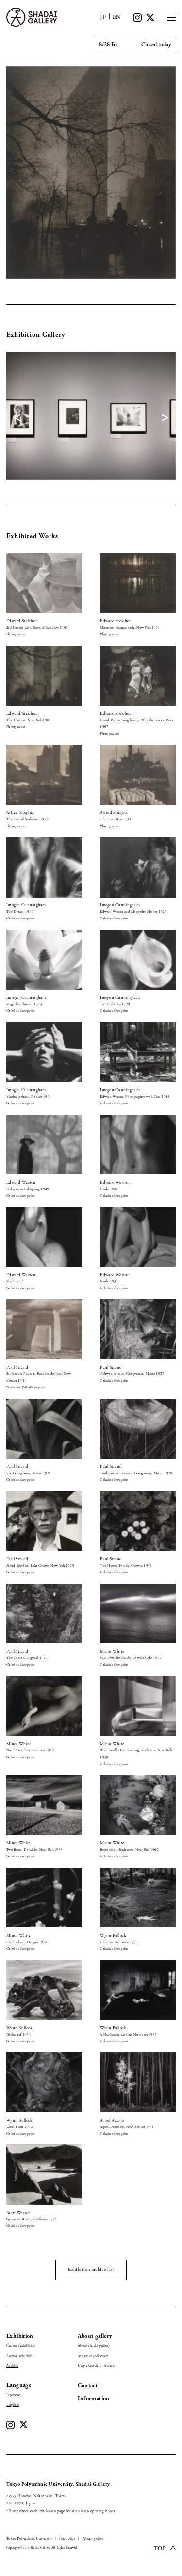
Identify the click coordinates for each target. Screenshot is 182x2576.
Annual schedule (19, 2356)
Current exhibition (21, 2346)
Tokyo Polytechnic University (29, 2539)
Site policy (67, 2539)
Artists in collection (93, 2356)
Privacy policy (93, 2539)
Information (94, 2399)
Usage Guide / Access (96, 2366)
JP (103, 17)
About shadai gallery (94, 2346)
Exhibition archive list (91, 2270)
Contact (88, 2386)
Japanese (13, 2395)
